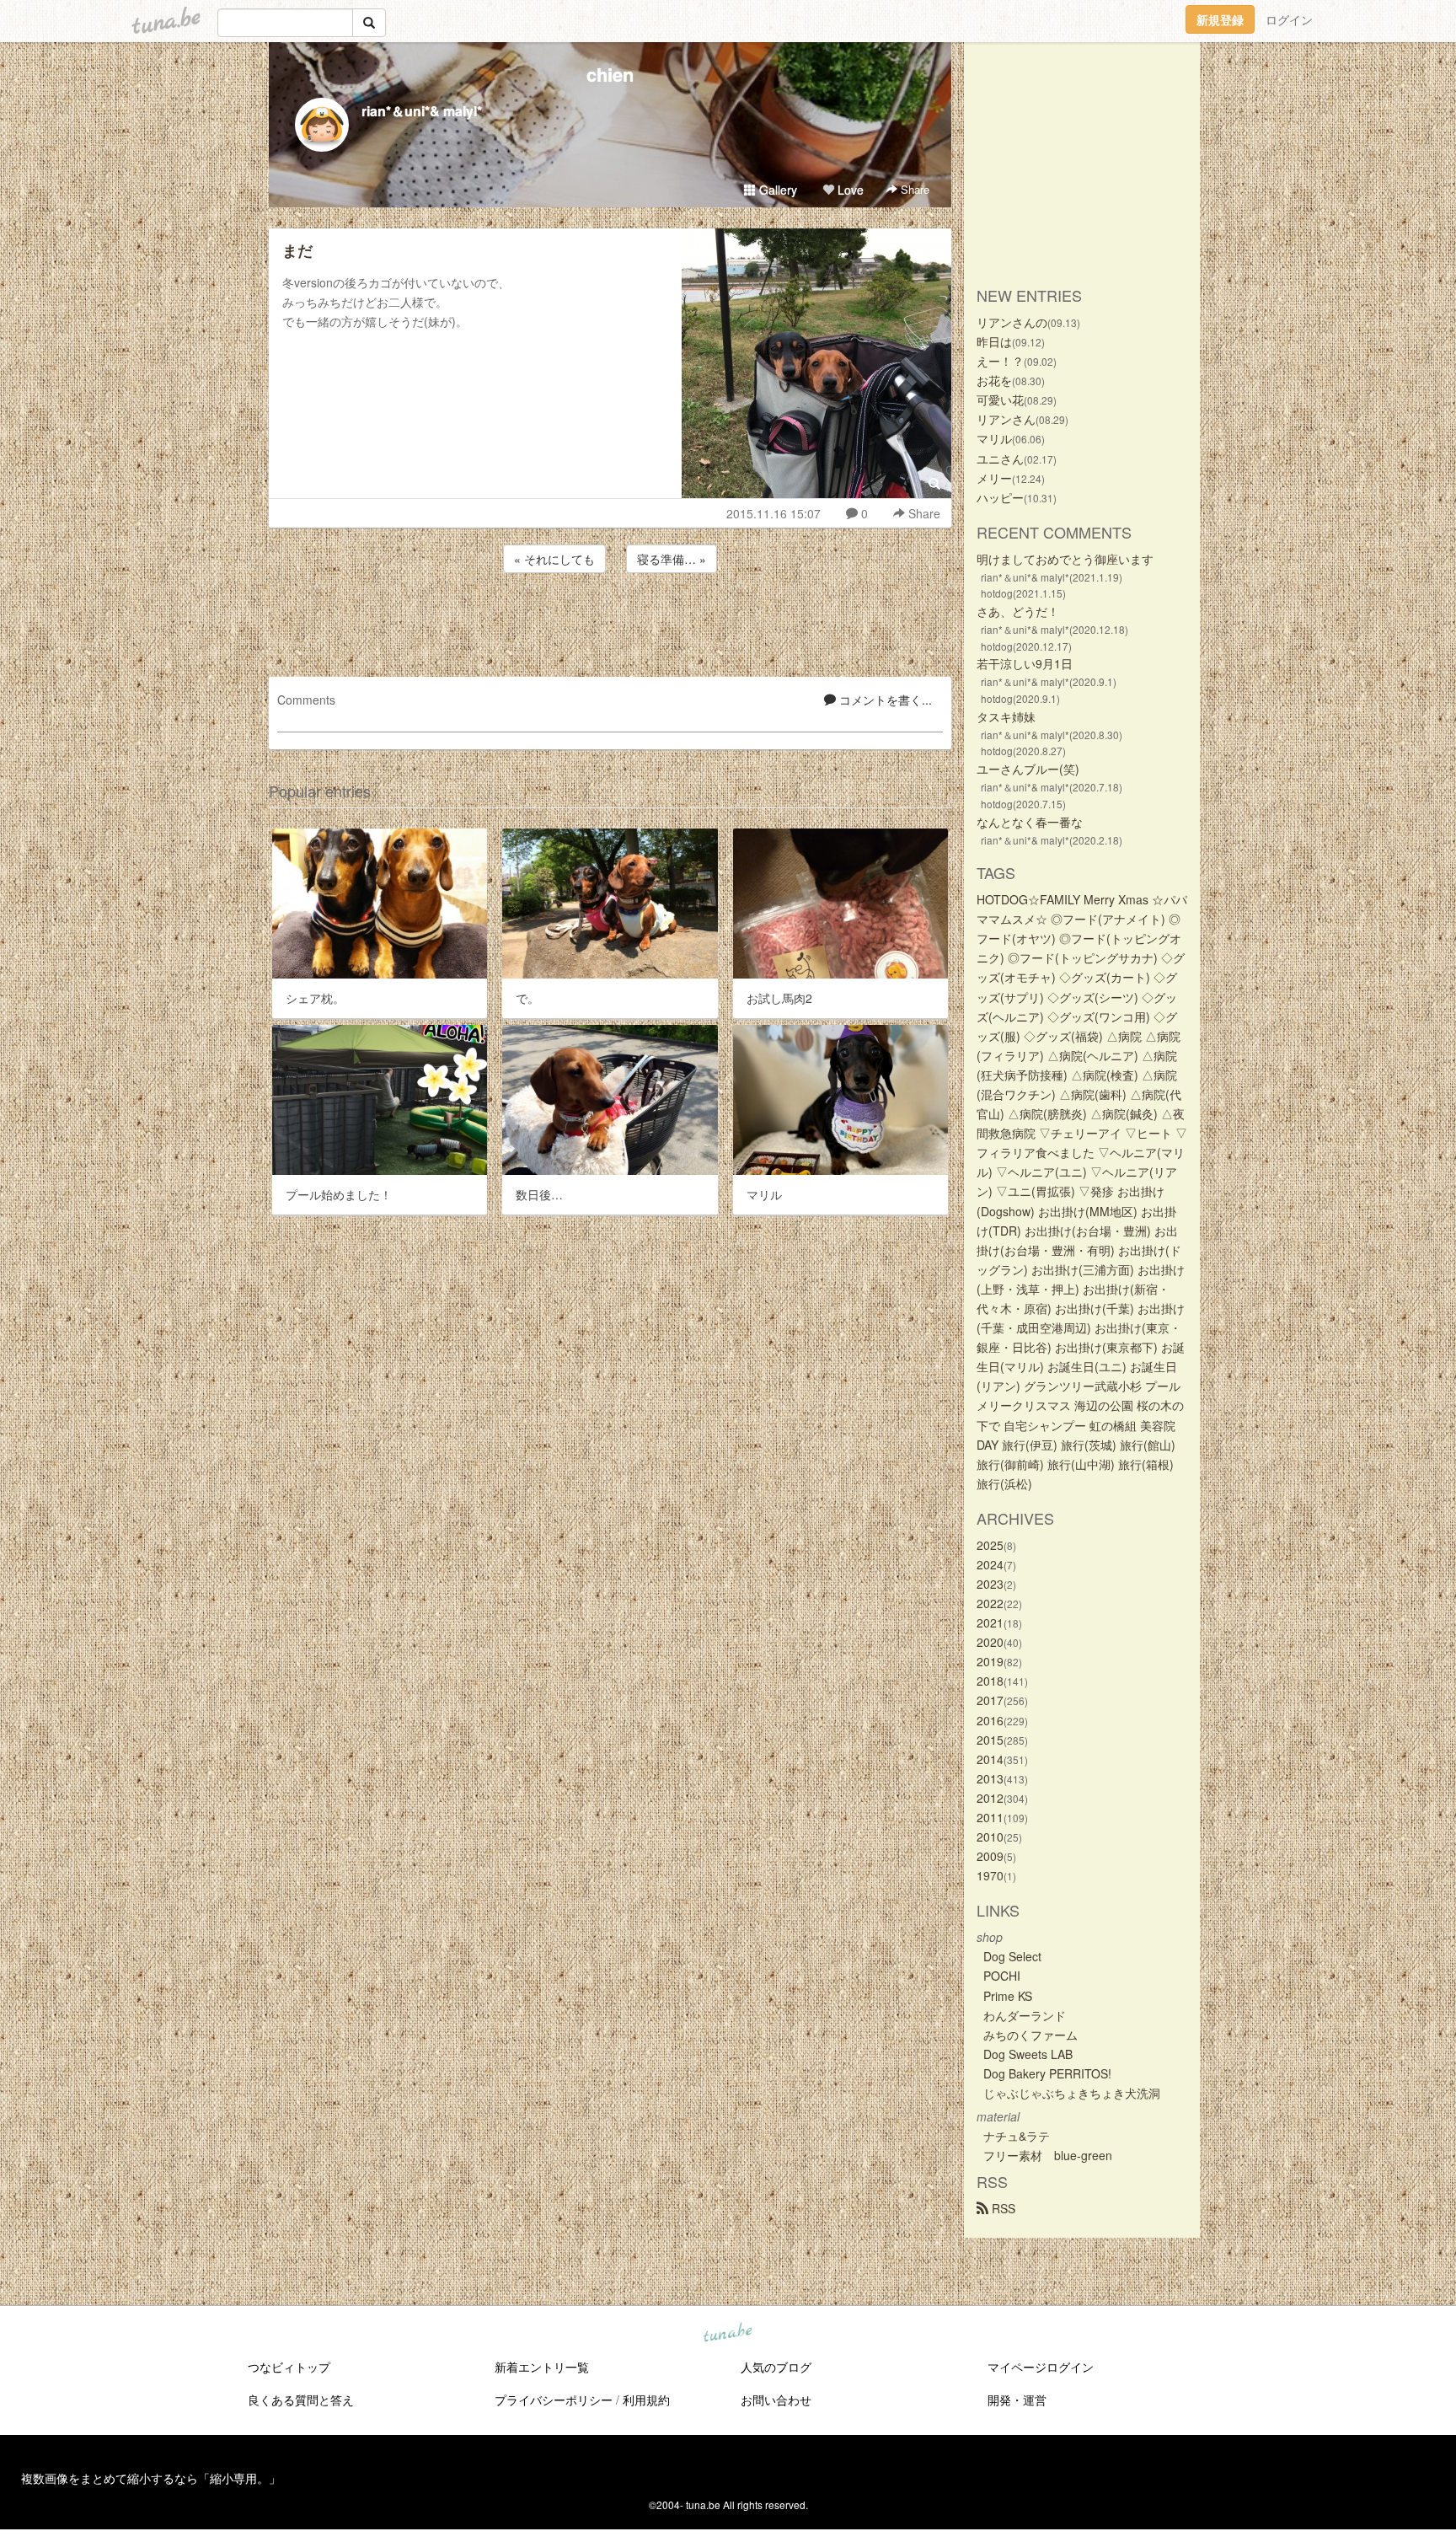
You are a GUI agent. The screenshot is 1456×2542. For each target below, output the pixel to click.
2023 (990, 1584)
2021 (990, 1622)
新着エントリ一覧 (542, 2367)
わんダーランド (1025, 2015)
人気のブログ (776, 2367)
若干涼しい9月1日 (1025, 663)
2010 (990, 1837)
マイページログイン (1041, 2367)
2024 (990, 1564)
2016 (990, 1720)
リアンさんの (1012, 322)
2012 (990, 1798)
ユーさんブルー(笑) (1028, 769)
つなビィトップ (289, 2367)
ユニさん (1000, 459)
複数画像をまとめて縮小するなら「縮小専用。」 (151, 2478)
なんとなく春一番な (1030, 822)
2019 (990, 1661)
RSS (1002, 2208)
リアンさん (1006, 419)
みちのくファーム (1030, 2035)
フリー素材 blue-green (1048, 2155)
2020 (990, 1642)
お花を (994, 380)
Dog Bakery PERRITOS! (1047, 2073)
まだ (297, 250)
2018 (990, 1681)
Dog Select (1012, 1956)
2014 (990, 1759)
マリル (994, 438)
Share (913, 189)
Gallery (776, 190)
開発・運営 (1017, 2400)
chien (610, 74)
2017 (990, 1700)
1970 (990, 1875)
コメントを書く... (884, 700)
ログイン (1289, 19)
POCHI (1002, 1976)
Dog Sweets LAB (1028, 2054)
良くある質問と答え (301, 2400)
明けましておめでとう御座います (1065, 559)
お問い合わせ (776, 2400)
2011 (990, 1817)
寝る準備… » (672, 559)
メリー (994, 478)
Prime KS (1008, 1996)
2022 (990, 1603)
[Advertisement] (610, 622)
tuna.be (727, 2334)
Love (849, 190)
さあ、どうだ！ (1018, 611)
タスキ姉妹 (1006, 716)
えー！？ (1000, 361)
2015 (990, 1740)
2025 (990, 1545)
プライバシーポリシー (554, 2400)
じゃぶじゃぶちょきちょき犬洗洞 (1072, 2093)
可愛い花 (1000, 400)
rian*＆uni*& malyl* (422, 111)
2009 (990, 1856)
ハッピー (1000, 497)
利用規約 (646, 2400)
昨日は (994, 341)
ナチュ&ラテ (1017, 2136)
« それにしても (554, 559)
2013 (990, 1778)
